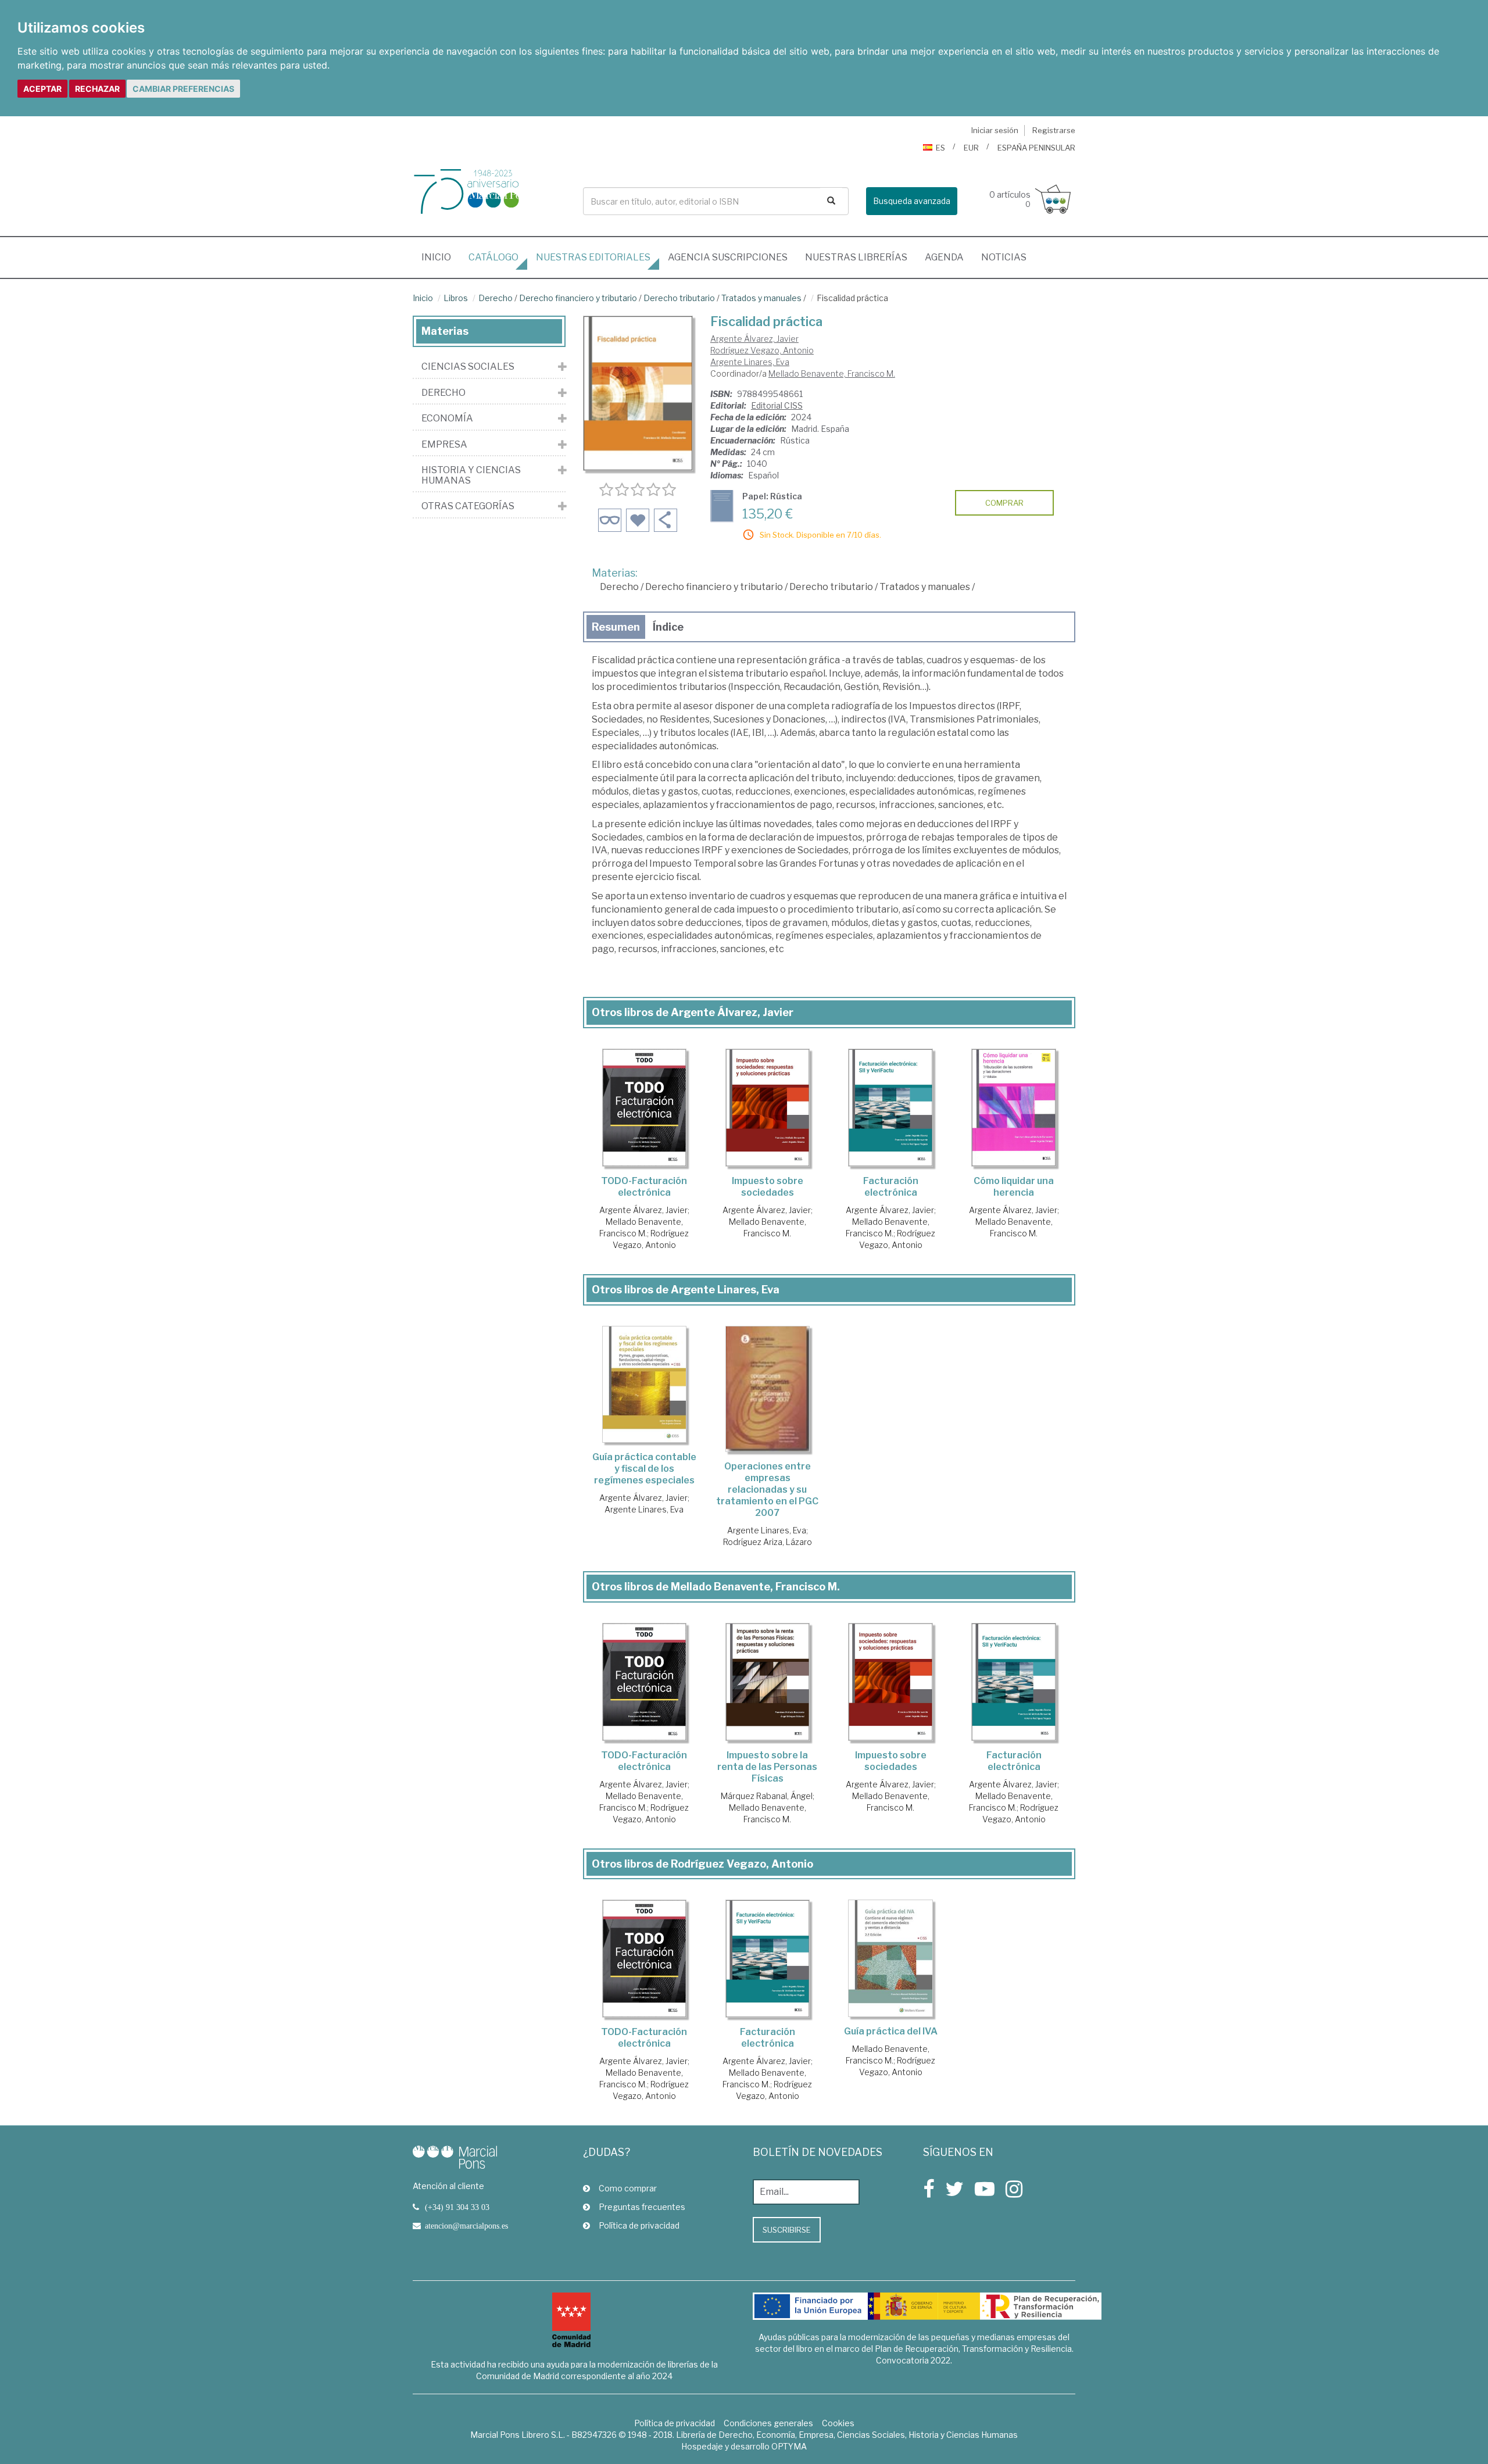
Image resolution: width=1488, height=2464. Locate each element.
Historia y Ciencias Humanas (471, 475)
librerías (856, 257)
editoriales (593, 257)
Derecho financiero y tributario (578, 298)
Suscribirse (787, 2230)
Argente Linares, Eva (750, 362)
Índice (668, 627)
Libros (456, 298)
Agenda (944, 257)
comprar (1004, 503)
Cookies (838, 2423)
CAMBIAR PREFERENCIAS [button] (183, 89)
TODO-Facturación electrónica (644, 1187)
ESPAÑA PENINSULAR (1036, 148)
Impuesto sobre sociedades (768, 1187)
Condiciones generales (768, 2423)
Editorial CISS (777, 405)
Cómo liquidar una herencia (1014, 1187)
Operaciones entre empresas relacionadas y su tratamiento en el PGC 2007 (767, 1490)
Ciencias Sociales (468, 367)
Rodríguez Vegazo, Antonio (762, 350)
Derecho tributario (679, 298)
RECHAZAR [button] (97, 89)
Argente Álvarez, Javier (754, 339)
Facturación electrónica (891, 1187)
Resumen (616, 627)
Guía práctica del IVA (891, 2031)
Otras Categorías (468, 506)
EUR (971, 148)
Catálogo (493, 257)
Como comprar (628, 2188)
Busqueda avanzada (912, 201)
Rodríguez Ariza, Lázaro (768, 1542)
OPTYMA (789, 2446)
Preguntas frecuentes (642, 2207)
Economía (447, 419)
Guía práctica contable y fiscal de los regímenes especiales (644, 1469)
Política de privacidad (639, 2225)
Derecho (496, 298)
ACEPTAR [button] (42, 89)
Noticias (1004, 257)
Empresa (444, 445)
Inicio (441, 257)
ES (940, 148)
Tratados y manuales (761, 298)
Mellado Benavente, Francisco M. (832, 373)
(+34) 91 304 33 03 (457, 2207)
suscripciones (728, 257)
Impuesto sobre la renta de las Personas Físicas (767, 1767)
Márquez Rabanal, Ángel (767, 1796)
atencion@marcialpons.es (466, 2226)
